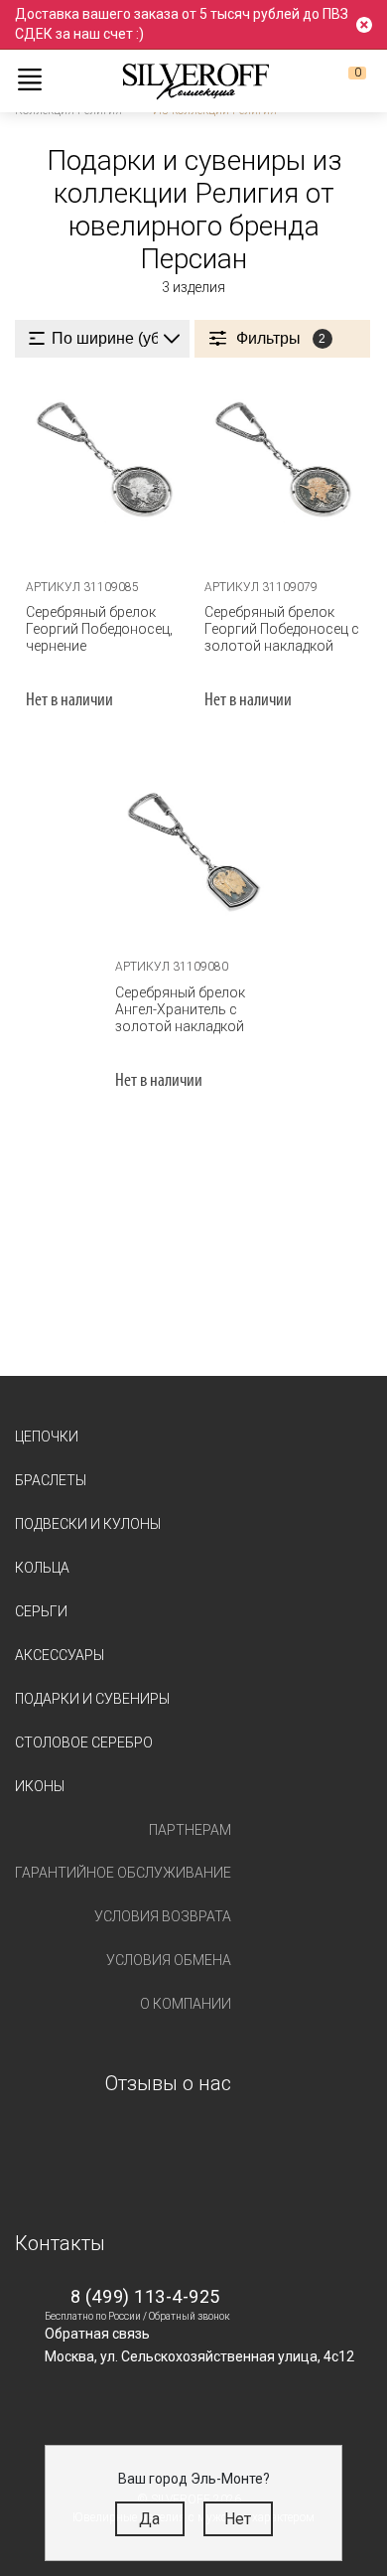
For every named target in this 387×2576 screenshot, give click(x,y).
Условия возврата (163, 1916)
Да (149, 2519)
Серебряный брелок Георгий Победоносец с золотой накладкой (282, 629)
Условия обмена (169, 1960)
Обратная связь (97, 2334)
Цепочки (47, 1437)
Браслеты (51, 1480)
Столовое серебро (84, 1743)
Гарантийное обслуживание (123, 1873)
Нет (238, 2519)
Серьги (41, 1611)
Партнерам (190, 1830)
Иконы (40, 1786)
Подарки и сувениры (92, 1699)
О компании (186, 2004)
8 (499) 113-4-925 (145, 2296)
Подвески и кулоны (88, 1524)
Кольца (42, 1568)
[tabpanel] (104, 469)
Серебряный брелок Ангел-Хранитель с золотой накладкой (180, 1009)
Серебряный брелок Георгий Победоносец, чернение (99, 629)
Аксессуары (60, 1655)
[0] (341, 80)
